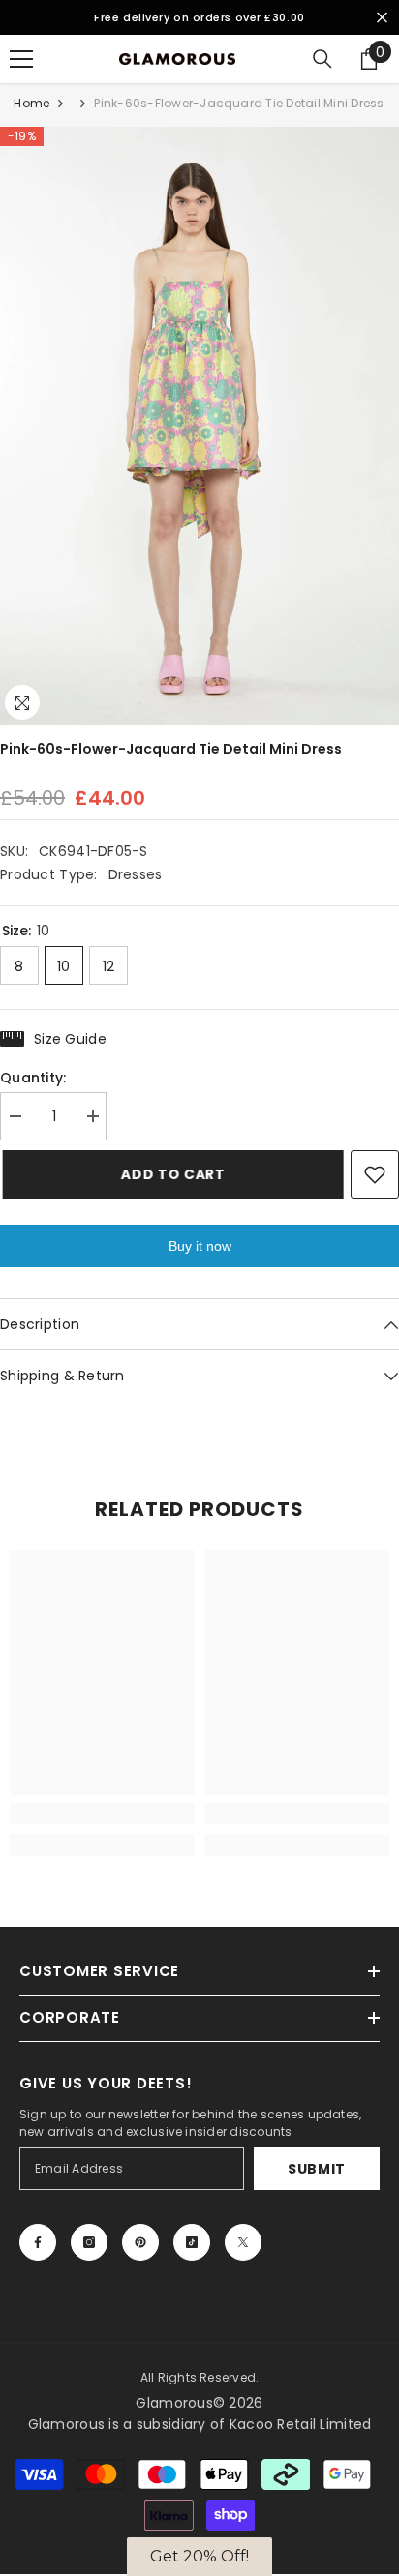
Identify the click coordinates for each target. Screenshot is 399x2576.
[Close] (350, 1113)
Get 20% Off (200, 1439)
